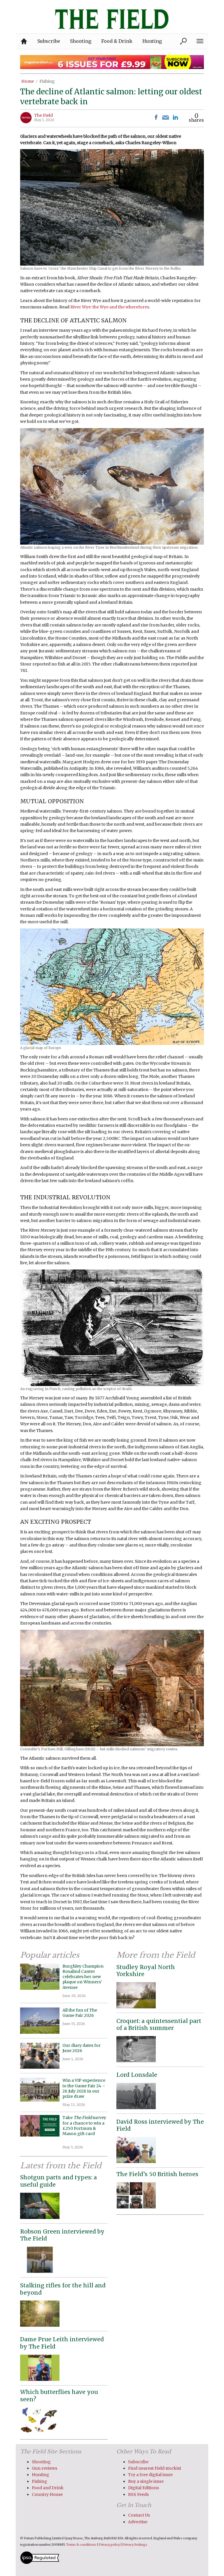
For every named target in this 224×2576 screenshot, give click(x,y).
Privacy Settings (135, 2545)
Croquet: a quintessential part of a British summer (159, 2025)
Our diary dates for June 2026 (82, 2048)
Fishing (47, 81)
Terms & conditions (81, 2545)
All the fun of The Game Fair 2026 (80, 2013)
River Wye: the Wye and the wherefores (110, 307)
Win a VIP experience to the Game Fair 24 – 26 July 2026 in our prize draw (84, 2088)
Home (28, 81)
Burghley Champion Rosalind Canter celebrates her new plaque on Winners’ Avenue (83, 1977)
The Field (43, 115)
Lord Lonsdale (137, 2075)
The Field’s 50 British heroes (157, 2174)
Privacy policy (109, 2545)
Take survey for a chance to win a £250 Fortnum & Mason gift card (84, 2128)
